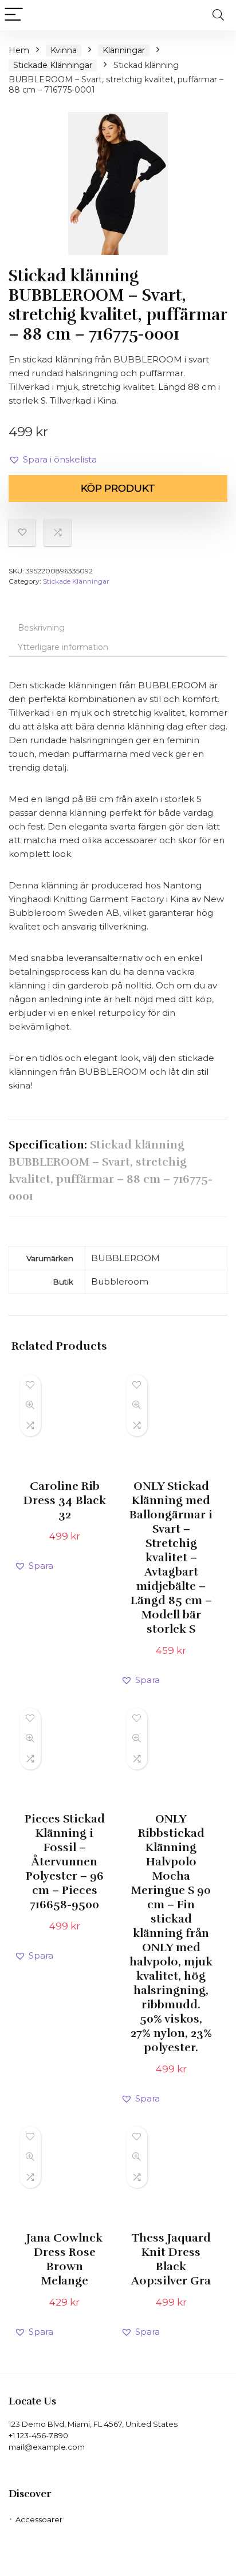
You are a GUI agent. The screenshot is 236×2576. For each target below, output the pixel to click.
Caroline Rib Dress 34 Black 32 (65, 1500)
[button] (53, 460)
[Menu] (14, 15)
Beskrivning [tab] (41, 628)
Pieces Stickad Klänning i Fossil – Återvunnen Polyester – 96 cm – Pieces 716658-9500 (65, 1862)
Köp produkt (118, 488)
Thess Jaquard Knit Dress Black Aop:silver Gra (171, 2259)
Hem (19, 50)
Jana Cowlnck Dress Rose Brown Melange (64, 2259)
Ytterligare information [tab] (63, 647)
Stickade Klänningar (53, 65)
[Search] (218, 15)
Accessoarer (39, 2519)
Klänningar (124, 50)
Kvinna (64, 50)
